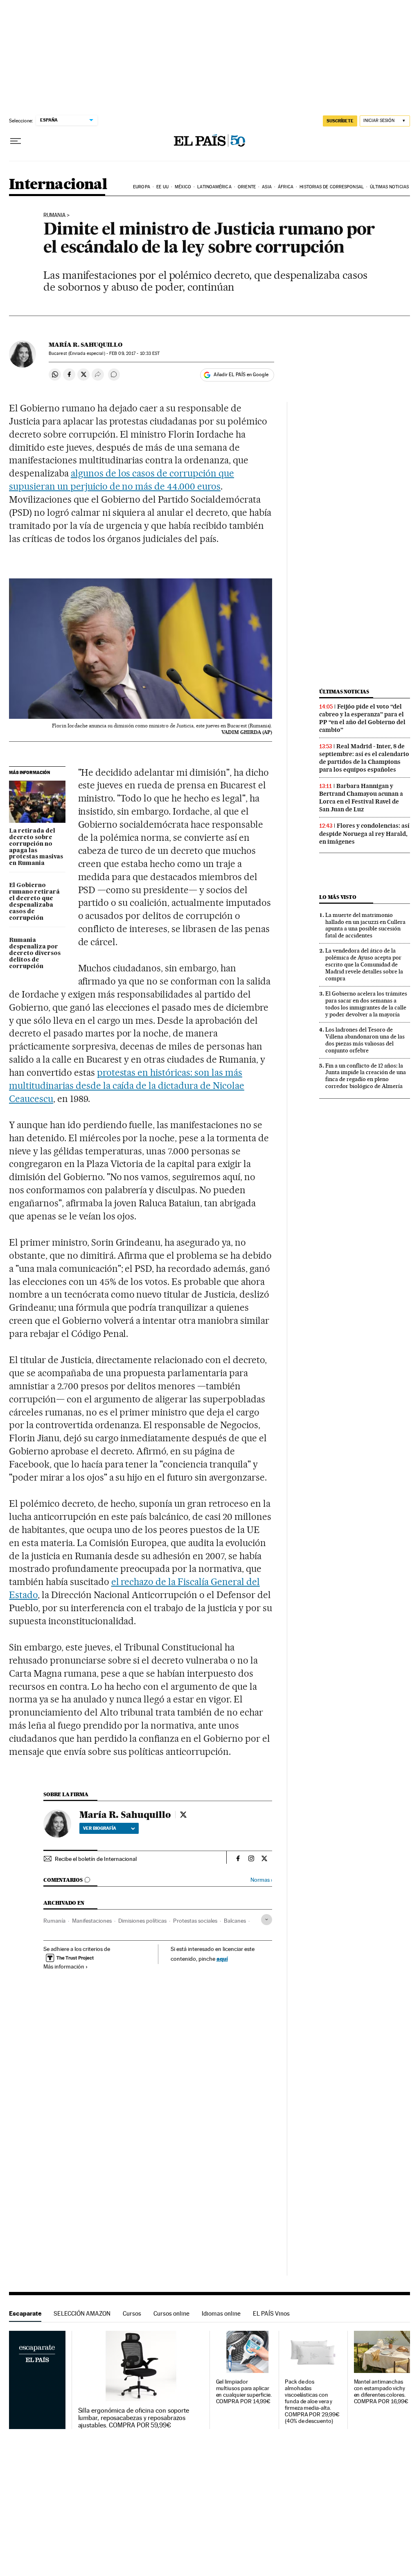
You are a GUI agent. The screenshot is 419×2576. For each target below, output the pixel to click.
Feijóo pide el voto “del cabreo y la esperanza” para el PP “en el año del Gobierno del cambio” (362, 718)
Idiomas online (221, 2313)
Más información (64, 1966)
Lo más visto (338, 897)
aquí (222, 1959)
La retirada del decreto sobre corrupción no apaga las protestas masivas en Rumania (36, 847)
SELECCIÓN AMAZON (82, 2313)
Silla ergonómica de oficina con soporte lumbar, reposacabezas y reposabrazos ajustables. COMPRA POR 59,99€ (134, 2418)
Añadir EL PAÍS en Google (241, 375)
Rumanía (54, 1921)
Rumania (54, 215)
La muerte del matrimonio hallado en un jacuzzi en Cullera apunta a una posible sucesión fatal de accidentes (365, 925)
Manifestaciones (92, 1921)
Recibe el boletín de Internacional (96, 1859)
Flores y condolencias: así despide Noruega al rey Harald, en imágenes (364, 833)
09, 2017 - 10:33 (134, 353)
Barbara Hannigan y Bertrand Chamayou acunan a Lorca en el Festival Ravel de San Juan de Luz (361, 798)
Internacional (58, 185)
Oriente (247, 187)
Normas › (261, 1880)
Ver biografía (100, 1828)
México (183, 187)
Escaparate (25, 2313)
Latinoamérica (214, 187)
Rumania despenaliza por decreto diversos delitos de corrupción (35, 953)
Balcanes (235, 1921)
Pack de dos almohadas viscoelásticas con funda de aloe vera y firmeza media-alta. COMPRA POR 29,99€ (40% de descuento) (312, 2401)
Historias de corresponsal (332, 187)
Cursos (132, 2313)
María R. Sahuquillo (86, 345)
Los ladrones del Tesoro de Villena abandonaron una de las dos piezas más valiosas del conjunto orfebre (365, 1040)
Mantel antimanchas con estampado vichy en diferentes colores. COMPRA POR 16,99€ (381, 2392)
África (286, 187)
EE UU (162, 187)
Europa (142, 187)
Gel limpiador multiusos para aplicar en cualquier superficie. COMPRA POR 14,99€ (244, 2392)
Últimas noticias (389, 187)
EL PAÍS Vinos (271, 2313)
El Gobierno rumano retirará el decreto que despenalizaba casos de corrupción (34, 902)
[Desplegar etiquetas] (267, 1920)
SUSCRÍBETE (340, 121)
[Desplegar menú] (16, 141)
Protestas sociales (195, 1921)
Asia (267, 187)
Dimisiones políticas (142, 1921)
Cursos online (171, 2313)
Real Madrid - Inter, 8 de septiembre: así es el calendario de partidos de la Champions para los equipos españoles (364, 758)
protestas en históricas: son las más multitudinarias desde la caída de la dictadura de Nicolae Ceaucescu (127, 1086)
